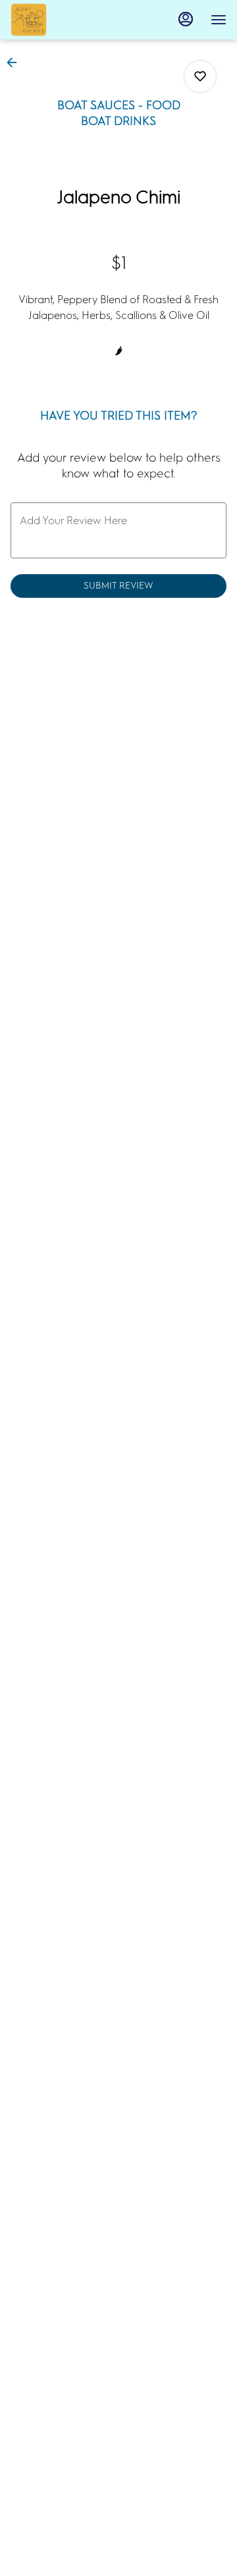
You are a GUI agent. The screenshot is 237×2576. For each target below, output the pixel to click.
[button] (16, 62)
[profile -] (186, 19)
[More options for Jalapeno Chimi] (200, 76)
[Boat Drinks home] (70, 20)
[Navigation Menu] (219, 20)
